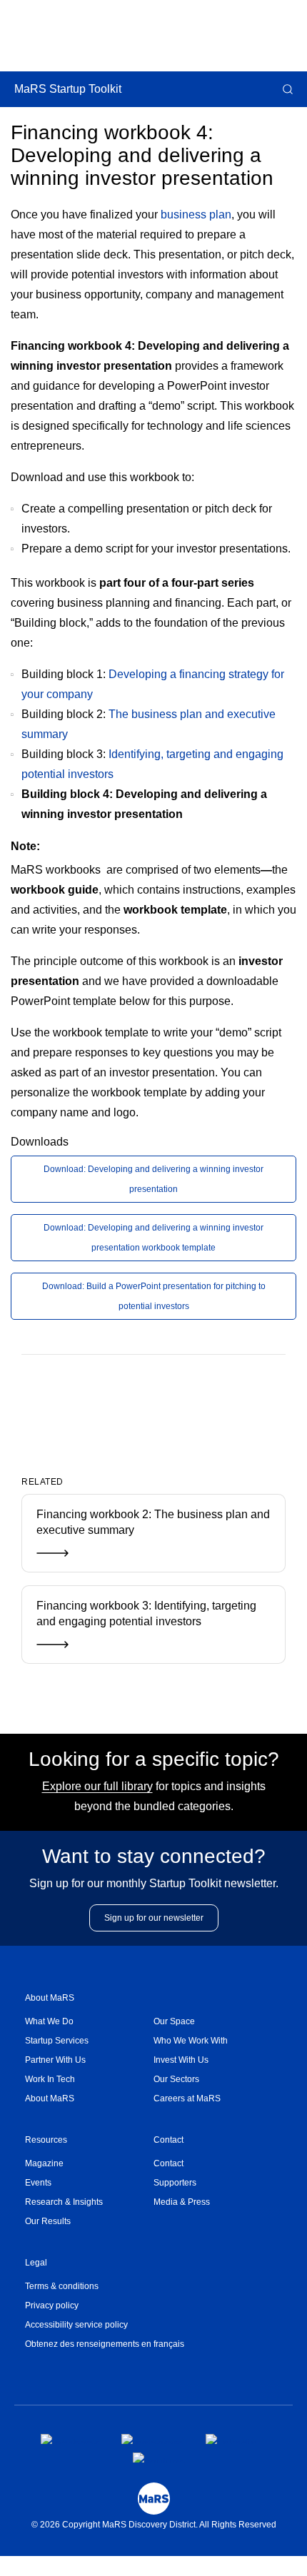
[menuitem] (89, 2022)
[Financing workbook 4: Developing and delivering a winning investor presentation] (130, 1401)
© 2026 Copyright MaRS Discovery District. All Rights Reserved (154, 2525)
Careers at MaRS (187, 2098)
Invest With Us (181, 2060)
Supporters (175, 2183)
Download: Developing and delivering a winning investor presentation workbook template (153, 1238)
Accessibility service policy (76, 2325)
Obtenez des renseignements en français (105, 2344)
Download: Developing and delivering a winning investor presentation (153, 1179)
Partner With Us (55, 2060)
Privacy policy (52, 2305)
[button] (286, 89)
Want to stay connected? (154, 1856)
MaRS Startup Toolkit (68, 89)
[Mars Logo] (154, 2499)
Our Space (174, 2021)
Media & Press (182, 2202)
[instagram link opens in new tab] (152, 2439)
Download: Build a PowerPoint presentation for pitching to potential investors (154, 1296)
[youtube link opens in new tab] (159, 2458)
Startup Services (57, 2041)
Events (38, 2183)
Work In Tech (50, 2079)
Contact (168, 2140)
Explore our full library (97, 1786)
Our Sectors (176, 2079)
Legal (36, 2263)
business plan (196, 214)
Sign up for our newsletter (154, 1918)
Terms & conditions (62, 2286)
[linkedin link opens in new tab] (231, 2439)
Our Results (48, 2221)
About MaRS (50, 1998)
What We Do (49, 2021)
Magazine (44, 2163)
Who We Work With (191, 2041)
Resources (46, 2140)
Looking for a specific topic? (154, 1759)
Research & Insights (64, 2202)
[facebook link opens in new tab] (70, 2439)
